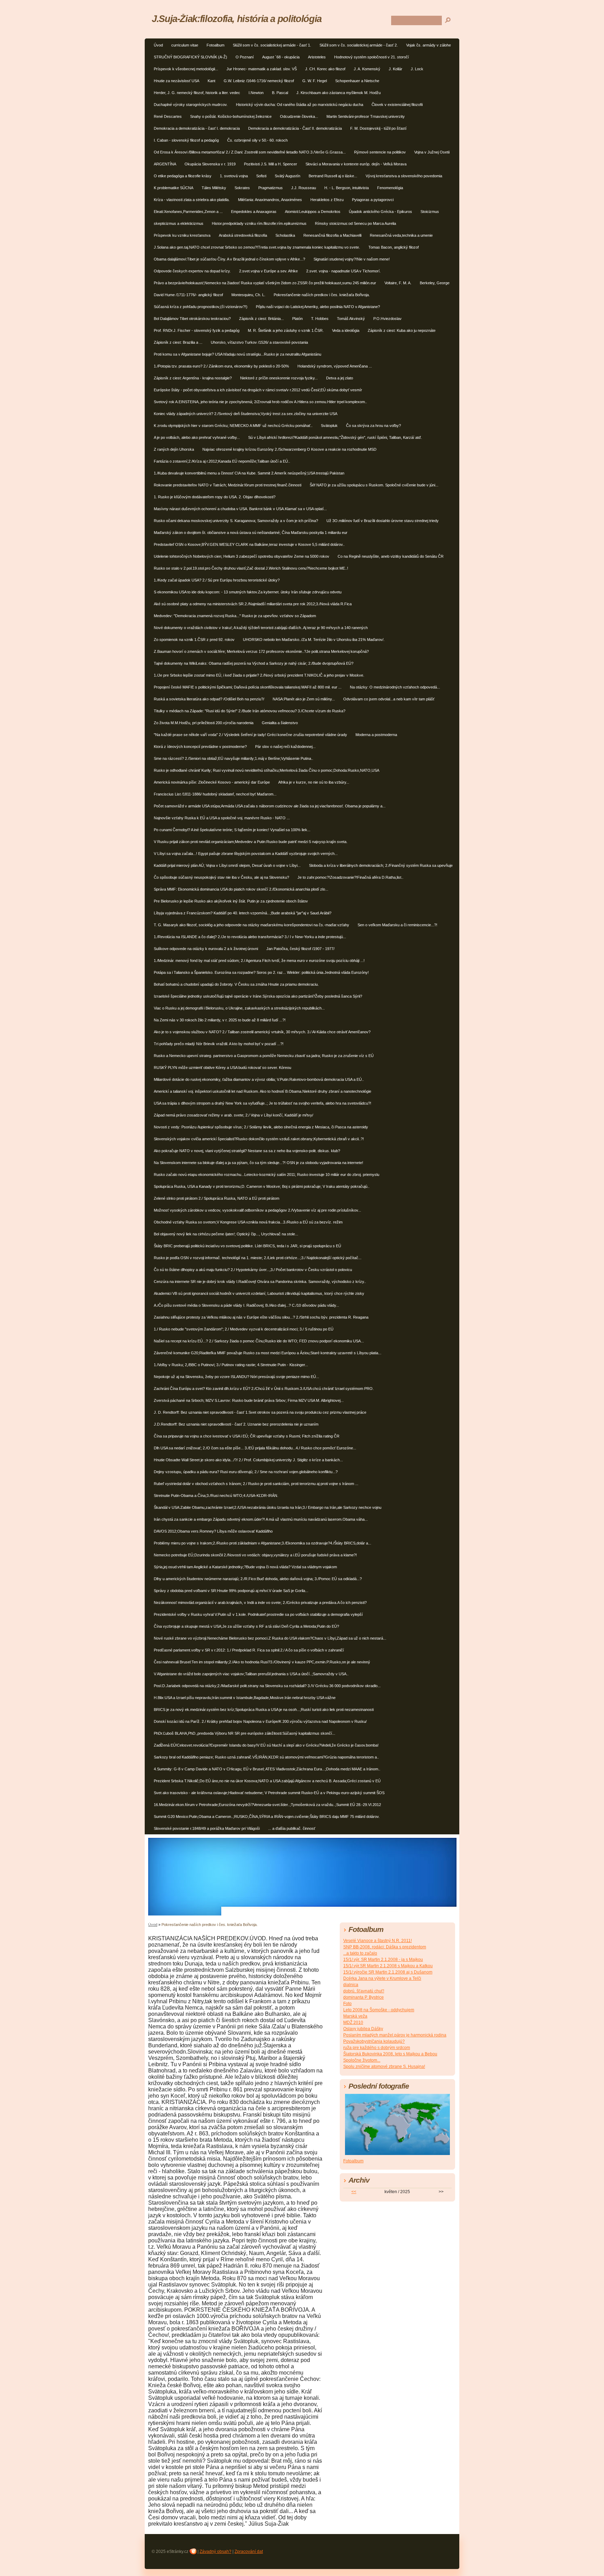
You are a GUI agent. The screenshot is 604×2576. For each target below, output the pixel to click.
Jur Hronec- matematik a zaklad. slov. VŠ (262, 69)
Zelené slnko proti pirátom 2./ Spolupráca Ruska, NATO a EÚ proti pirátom (217, 1198)
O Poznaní (245, 57)
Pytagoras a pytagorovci (373, 200)
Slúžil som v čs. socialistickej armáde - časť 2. (359, 45)
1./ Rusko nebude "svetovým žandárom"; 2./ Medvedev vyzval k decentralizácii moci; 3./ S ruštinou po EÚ (244, 1329)
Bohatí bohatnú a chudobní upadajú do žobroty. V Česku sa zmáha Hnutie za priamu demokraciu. (236, 984)
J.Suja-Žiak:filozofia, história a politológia (237, 19)
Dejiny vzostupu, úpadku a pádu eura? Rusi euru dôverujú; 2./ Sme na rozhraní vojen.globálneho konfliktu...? (246, 1472)
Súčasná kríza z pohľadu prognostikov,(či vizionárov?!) (201, 307)
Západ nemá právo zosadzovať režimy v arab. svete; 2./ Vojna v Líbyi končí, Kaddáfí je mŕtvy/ (233, 1115)
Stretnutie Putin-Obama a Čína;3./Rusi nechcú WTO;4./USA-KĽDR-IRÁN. (216, 1496)
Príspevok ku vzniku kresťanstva (182, 235)
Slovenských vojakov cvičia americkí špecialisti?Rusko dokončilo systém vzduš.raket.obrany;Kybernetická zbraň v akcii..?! (259, 1139)
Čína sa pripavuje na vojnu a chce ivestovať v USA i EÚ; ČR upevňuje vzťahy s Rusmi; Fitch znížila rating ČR (247, 1436)
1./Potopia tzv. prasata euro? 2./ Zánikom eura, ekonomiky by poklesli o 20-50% (221, 366)
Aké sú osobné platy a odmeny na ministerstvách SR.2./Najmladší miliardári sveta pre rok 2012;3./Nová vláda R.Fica (253, 604)
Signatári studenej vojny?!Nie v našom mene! (352, 259)
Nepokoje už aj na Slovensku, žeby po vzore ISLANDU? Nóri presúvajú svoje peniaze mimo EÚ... (236, 1377)
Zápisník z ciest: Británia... (261, 319)
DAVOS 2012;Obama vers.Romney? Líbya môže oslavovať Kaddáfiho (213, 1531)
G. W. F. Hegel (315, 81)
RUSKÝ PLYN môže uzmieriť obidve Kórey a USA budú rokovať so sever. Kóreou (222, 1068)
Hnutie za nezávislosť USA (177, 81)
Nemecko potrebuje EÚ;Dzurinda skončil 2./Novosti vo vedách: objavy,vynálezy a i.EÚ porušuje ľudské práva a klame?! (255, 1555)
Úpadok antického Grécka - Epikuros (380, 212)
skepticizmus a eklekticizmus (179, 223)
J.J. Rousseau (304, 188)
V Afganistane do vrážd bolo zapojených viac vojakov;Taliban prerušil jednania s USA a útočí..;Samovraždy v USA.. (251, 1674)
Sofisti (261, 176)
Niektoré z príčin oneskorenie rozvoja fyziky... (279, 378)
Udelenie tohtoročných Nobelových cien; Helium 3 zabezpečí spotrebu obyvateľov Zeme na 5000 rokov (242, 556)
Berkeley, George (435, 283)
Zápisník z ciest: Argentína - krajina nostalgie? (193, 378)
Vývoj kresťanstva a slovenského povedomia (404, 176)
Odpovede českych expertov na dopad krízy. (192, 271)
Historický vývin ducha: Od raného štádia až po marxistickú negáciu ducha (300, 105)
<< (354, 2192)
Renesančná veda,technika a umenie (401, 235)
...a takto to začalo (360, 1953)
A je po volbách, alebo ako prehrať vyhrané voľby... (197, 437)
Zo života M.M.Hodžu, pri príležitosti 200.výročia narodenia (204, 723)
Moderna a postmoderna (376, 735)
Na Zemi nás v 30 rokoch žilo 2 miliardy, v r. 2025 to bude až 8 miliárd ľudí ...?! (220, 1020)
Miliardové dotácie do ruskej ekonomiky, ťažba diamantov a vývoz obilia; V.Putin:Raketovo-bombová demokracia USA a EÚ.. (259, 1079)
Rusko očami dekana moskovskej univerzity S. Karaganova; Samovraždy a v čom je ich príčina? (236, 521)
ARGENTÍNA (165, 164)
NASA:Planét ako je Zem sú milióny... (304, 699)
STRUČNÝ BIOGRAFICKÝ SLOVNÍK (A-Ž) (190, 57)
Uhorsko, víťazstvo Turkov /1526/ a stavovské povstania (259, 342)
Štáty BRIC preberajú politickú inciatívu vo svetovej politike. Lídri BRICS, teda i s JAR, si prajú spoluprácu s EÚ (247, 1246)
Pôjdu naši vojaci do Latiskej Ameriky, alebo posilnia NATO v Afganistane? (318, 307)
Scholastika (285, 235)
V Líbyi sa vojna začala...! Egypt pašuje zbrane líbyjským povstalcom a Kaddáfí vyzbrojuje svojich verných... (246, 854)
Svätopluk (329, 426)
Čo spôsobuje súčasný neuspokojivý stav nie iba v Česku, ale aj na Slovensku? (221, 877)
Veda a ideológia (346, 330)
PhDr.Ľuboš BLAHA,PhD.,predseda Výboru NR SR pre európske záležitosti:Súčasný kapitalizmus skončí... (245, 1733)
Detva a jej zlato (340, 378)
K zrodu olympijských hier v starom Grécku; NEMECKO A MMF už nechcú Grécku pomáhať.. (233, 426)
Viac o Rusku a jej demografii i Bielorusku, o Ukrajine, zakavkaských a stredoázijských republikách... (239, 1008)
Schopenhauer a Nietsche (357, 81)
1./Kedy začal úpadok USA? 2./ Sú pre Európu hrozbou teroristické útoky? (217, 580)
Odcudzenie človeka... (299, 116)
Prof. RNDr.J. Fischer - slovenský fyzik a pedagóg (197, 330)
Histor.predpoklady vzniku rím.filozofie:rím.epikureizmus (259, 223)
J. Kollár (396, 69)
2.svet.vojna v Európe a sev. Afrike (268, 271)
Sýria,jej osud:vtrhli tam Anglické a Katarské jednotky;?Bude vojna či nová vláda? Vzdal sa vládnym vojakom (245, 1567)
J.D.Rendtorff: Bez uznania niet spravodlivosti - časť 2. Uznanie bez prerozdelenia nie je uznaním (236, 1424)
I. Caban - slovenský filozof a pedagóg (186, 140)
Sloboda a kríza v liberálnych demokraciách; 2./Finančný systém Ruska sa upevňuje (381, 865)
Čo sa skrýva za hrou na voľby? (373, 426)
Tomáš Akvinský (351, 319)
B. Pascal (280, 93)
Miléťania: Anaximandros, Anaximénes (270, 200)
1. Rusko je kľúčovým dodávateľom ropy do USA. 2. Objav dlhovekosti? (215, 497)
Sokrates (242, 188)
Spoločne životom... (362, 2060)
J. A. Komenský (367, 69)
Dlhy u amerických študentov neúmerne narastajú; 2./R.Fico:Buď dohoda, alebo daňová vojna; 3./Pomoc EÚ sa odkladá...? (258, 1579)
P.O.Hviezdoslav (387, 319)
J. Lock (417, 69)
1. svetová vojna (234, 176)
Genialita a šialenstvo (280, 723)
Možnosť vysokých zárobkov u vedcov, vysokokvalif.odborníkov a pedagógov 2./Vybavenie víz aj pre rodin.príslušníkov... (257, 1210)
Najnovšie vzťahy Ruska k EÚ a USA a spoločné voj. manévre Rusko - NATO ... (222, 818)
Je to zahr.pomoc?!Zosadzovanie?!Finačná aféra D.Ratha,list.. (350, 877)
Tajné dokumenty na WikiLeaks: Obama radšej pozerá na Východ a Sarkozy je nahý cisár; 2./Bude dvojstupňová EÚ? (254, 663)
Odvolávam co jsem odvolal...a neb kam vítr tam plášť (389, 699)
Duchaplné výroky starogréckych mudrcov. (191, 105)
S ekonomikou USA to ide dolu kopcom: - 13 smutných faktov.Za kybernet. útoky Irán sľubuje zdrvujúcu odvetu (248, 592)
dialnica (351, 1985)
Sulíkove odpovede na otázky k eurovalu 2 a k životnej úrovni (206, 949)
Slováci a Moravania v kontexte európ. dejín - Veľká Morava (356, 164)
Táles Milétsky (214, 188)
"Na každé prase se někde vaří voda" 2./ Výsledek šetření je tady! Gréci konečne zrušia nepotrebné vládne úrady (250, 735)
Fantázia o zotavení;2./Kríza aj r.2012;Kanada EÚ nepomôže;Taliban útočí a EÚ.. (222, 461)
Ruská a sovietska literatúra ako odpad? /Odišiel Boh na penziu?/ (209, 699)
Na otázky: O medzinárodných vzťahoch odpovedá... (395, 687)
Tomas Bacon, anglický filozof (394, 247)
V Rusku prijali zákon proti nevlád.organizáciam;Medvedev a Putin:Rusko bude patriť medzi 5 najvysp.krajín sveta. (251, 842)
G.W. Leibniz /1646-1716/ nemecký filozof (259, 81)
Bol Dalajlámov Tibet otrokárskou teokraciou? (192, 319)
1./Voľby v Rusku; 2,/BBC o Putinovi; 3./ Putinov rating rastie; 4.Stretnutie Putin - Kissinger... (231, 1365)
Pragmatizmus (271, 188)
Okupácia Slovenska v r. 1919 (210, 164)
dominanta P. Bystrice (364, 1997)
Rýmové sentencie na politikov (380, 152)
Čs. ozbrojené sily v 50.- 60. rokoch (257, 140)
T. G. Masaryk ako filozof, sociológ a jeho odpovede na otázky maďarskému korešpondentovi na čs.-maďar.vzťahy (251, 925)
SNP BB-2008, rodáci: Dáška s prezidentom (385, 1947)
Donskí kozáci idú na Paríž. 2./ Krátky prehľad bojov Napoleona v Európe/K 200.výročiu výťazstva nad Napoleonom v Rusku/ (260, 1721)
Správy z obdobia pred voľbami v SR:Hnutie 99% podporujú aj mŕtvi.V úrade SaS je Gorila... (231, 1591)
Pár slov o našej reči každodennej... (285, 747)
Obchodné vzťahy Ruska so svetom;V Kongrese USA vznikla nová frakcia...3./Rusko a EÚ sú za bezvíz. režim (248, 1222)
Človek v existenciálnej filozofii (397, 105)
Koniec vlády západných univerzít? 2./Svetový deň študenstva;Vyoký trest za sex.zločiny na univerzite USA (246, 414)
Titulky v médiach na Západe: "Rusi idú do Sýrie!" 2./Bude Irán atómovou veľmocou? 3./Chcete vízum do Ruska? (250, 711)
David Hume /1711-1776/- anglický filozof (188, 295)
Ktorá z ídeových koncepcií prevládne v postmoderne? (200, 747)
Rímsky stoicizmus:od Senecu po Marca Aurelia (355, 223)
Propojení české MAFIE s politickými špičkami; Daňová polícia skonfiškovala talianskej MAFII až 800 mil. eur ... (248, 687)
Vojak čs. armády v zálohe (429, 45)
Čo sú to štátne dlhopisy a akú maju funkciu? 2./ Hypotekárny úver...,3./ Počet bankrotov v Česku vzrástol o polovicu (253, 1270)
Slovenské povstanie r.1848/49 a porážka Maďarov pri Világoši (207, 1828)
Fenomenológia (390, 188)
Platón (297, 319)
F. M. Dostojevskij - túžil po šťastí (378, 128)
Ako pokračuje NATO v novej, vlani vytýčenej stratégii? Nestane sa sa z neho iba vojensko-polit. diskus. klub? (247, 1151)
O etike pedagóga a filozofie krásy (183, 176)
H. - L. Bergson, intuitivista (347, 188)
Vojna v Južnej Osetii (432, 152)
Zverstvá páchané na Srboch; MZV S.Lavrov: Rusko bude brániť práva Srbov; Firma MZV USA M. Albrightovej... (249, 1400)
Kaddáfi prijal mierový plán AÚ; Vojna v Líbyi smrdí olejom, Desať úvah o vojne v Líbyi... (227, 865)
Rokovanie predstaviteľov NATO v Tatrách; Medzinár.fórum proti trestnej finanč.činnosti (228, 485)
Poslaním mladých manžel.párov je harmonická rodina (395, 2035)
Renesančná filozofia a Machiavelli (332, 235)
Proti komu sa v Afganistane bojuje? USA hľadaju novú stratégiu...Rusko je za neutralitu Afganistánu (238, 354)
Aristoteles (317, 57)
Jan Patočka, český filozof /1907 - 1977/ (300, 949)
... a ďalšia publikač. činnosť (292, 1828)
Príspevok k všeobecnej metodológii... (186, 69)
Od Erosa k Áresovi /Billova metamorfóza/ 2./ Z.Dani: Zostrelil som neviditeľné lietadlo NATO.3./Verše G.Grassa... (250, 152)
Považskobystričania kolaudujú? (374, 2041)
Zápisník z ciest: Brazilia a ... (178, 342)
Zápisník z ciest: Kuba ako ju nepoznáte (402, 330)
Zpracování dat (249, 2552)
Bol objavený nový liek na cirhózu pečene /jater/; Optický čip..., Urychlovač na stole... (226, 1234)
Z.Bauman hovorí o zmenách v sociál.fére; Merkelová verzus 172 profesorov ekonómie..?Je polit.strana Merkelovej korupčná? (261, 651)
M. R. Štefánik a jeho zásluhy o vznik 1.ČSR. (286, 330)
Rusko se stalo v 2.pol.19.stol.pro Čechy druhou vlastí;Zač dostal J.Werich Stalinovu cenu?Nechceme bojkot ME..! (251, 568)
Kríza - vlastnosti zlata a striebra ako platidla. (192, 200)
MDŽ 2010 (353, 2022)
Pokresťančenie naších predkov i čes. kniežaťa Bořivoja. (322, 295)
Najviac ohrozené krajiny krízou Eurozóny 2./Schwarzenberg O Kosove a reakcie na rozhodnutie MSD (289, 449)
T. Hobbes (320, 319)
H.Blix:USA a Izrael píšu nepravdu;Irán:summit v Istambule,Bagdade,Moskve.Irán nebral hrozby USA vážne (245, 1698)
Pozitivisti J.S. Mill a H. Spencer (271, 164)
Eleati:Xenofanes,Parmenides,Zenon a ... (188, 212)
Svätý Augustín (287, 176)
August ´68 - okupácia (281, 57)
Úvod (158, 45)
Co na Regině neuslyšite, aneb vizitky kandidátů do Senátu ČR (391, 556)
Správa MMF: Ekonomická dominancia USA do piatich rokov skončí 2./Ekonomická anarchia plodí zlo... (241, 889)
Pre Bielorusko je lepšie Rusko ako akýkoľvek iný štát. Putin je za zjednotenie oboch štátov (231, 901)
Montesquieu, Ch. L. (248, 295)
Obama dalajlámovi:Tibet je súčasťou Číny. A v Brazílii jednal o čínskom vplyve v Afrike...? (229, 259)
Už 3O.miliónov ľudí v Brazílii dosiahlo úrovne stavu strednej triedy (383, 521)
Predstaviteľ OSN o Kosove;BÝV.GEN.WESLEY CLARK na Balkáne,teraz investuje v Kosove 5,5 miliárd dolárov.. (249, 544)
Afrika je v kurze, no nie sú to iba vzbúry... (314, 782)
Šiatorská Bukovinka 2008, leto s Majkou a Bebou (390, 2054)
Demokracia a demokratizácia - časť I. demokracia (197, 128)
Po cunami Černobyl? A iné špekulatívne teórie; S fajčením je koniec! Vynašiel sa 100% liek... (232, 830)
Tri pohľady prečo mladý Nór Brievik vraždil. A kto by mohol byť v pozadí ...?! (219, 1044)
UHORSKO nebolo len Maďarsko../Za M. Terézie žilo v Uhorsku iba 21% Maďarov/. (314, 640)
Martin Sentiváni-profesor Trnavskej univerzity (366, 116)
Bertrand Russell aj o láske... (333, 176)
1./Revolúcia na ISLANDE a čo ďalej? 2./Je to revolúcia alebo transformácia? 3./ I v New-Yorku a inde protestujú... (250, 937)
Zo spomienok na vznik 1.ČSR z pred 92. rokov (194, 640)
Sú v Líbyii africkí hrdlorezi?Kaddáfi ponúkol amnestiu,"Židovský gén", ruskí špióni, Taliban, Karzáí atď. (335, 437)
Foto (347, 2004)
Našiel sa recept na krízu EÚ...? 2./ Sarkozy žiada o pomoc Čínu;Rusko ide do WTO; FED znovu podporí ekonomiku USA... (259, 1341)
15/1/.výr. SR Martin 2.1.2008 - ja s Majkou (383, 1960)
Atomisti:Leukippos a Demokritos (313, 212)
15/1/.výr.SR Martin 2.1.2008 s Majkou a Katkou (388, 1966)
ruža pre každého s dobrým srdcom (377, 2048)
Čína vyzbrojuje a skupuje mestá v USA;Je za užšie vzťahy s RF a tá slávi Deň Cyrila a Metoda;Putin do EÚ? (246, 1626)
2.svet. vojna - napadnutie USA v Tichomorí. (343, 271)
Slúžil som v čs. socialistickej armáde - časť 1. (272, 45)
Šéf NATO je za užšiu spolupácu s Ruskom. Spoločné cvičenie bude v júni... (374, 485)
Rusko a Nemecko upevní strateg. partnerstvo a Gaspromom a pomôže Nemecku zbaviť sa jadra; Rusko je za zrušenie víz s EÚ (264, 1056)
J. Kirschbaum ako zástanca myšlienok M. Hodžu (339, 93)
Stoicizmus (430, 212)
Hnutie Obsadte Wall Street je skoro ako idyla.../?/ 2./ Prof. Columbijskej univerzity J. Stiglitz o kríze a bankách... (248, 1460)
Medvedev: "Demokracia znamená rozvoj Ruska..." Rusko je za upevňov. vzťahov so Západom (235, 616)
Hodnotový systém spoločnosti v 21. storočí (372, 57)
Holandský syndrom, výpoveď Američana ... (335, 366)
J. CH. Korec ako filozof (325, 69)
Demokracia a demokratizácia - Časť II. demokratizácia (295, 128)
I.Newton (256, 93)
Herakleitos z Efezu (327, 200)
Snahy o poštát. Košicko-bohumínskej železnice (231, 116)
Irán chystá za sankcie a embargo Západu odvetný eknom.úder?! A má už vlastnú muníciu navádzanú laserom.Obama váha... (261, 1519)
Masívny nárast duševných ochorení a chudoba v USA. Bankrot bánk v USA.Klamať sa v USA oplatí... (240, 509)
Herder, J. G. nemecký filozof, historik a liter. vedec (197, 93)
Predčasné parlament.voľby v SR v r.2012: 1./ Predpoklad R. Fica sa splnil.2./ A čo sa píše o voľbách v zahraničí (249, 1650)
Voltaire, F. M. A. (398, 283)
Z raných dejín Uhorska (174, 449)
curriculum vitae (185, 45)
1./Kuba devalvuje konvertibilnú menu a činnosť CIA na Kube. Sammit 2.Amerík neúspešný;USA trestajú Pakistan (249, 473)
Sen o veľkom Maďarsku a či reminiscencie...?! (397, 925)
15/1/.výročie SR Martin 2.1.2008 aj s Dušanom (388, 1972)
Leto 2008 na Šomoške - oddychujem (379, 2010)
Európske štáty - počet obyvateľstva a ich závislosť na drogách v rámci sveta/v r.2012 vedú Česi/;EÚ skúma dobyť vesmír (258, 390)
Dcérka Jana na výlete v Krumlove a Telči (382, 1978)
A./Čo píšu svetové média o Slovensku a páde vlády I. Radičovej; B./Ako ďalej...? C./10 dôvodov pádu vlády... (246, 1305)
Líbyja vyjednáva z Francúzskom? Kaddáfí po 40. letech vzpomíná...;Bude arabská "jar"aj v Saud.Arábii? (243, 913)
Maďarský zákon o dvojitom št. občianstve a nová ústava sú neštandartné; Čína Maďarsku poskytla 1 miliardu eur (251, 533)
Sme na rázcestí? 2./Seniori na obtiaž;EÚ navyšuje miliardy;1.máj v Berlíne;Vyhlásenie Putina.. (233, 758)
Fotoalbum (215, 45)
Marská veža (355, 2016)
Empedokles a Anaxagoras (254, 212)
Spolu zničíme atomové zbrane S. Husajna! (384, 2067)
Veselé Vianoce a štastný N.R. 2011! (377, 1941)
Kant (211, 81)
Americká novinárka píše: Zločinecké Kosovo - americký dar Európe (212, 782)
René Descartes (168, 116)
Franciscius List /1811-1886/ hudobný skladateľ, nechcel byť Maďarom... (215, 794)
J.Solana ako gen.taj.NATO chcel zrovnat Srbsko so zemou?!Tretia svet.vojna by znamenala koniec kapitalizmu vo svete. (257, 247)
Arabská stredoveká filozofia (243, 235)
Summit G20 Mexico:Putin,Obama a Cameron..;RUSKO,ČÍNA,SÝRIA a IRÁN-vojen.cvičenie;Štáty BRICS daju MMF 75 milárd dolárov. (267, 1817)
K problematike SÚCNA (174, 188)
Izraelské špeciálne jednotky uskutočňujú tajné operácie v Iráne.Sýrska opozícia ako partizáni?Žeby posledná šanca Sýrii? (258, 996)
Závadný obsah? (215, 2552)
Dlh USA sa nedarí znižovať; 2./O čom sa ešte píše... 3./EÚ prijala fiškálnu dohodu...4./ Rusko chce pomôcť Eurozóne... (255, 1448)
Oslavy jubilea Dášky (363, 2029)
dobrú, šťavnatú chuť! (364, 1991)
